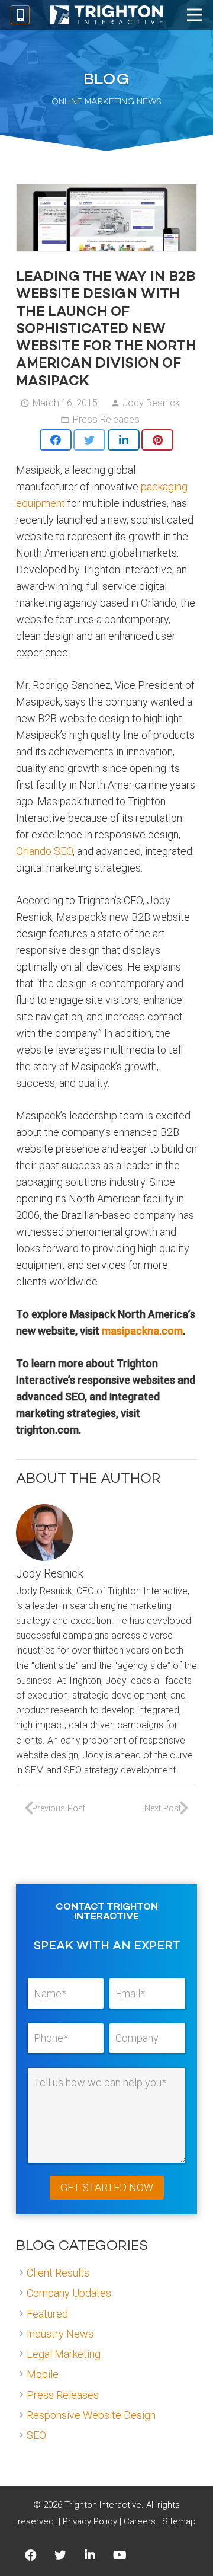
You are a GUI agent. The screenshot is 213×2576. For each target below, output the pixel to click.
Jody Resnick (151, 403)
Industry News (60, 2334)
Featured (47, 2314)
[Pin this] (157, 440)
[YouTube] (120, 2555)
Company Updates (69, 2293)
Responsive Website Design (91, 2415)
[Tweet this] (89, 440)
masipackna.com (142, 1331)
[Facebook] (31, 2555)
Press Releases (106, 419)
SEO (36, 2435)
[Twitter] (60, 2555)
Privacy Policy (90, 2521)
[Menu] (195, 15)
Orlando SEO (44, 851)
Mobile (43, 2374)
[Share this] (56, 440)
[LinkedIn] (90, 2555)
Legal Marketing (64, 2354)
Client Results (58, 2273)
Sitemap (179, 2521)
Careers (140, 2521)
